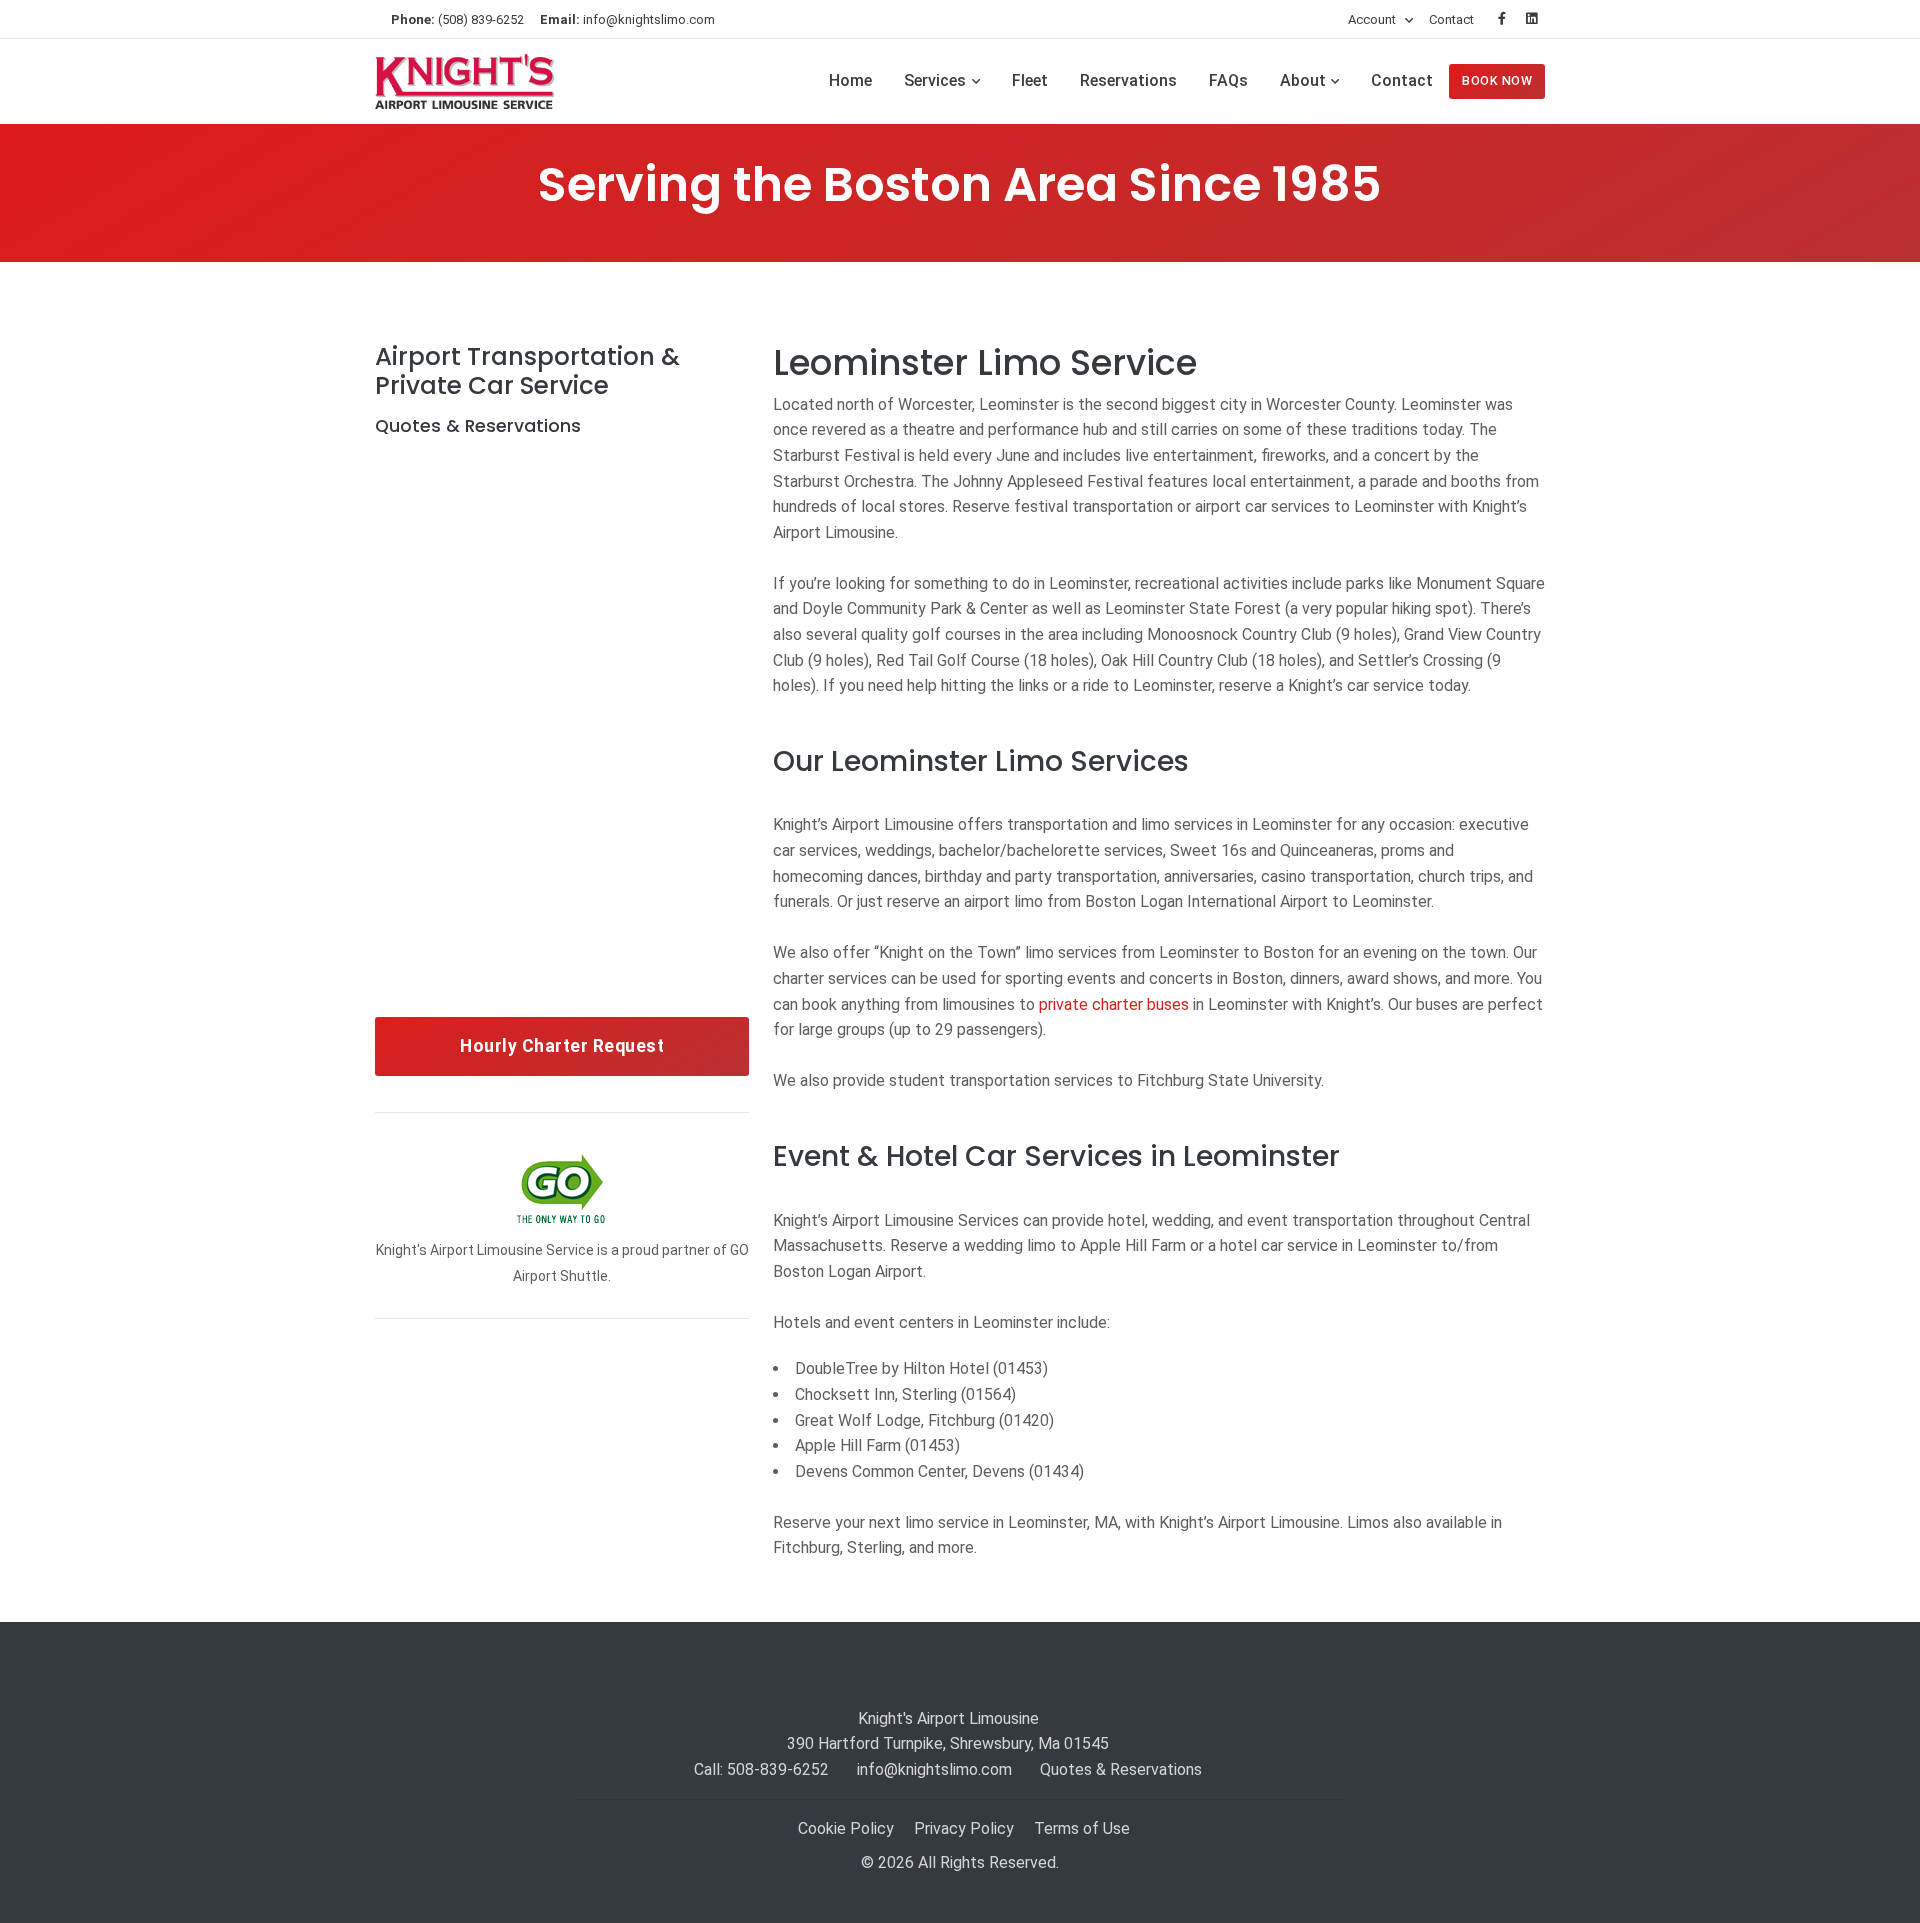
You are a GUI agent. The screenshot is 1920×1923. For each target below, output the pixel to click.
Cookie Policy (846, 1828)
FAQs (1228, 80)
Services (935, 80)
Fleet (1030, 80)
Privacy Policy (964, 1828)
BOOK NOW (1497, 80)
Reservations (1128, 80)
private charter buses (1114, 1004)
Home (850, 80)
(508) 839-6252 (457, 19)
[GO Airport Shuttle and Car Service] (562, 1189)
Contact (1451, 19)
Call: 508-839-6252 (761, 1769)
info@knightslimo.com (627, 19)
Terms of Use (1082, 1828)
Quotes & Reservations (1121, 1769)
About (1303, 80)
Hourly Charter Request (562, 1046)
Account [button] (1373, 19)
